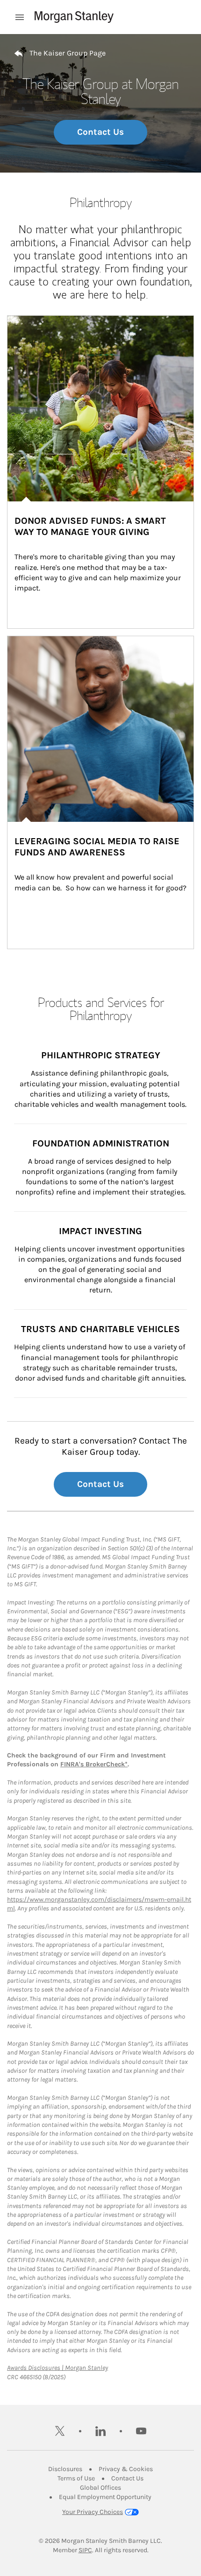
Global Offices (100, 2488)
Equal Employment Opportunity (105, 2497)
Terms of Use (76, 2478)
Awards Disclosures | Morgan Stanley (57, 2368)
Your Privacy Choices (93, 2512)
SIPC (85, 2550)
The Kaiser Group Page (68, 53)
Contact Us (100, 132)
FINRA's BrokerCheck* (94, 1764)
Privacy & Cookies (126, 2469)
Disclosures (65, 2469)
